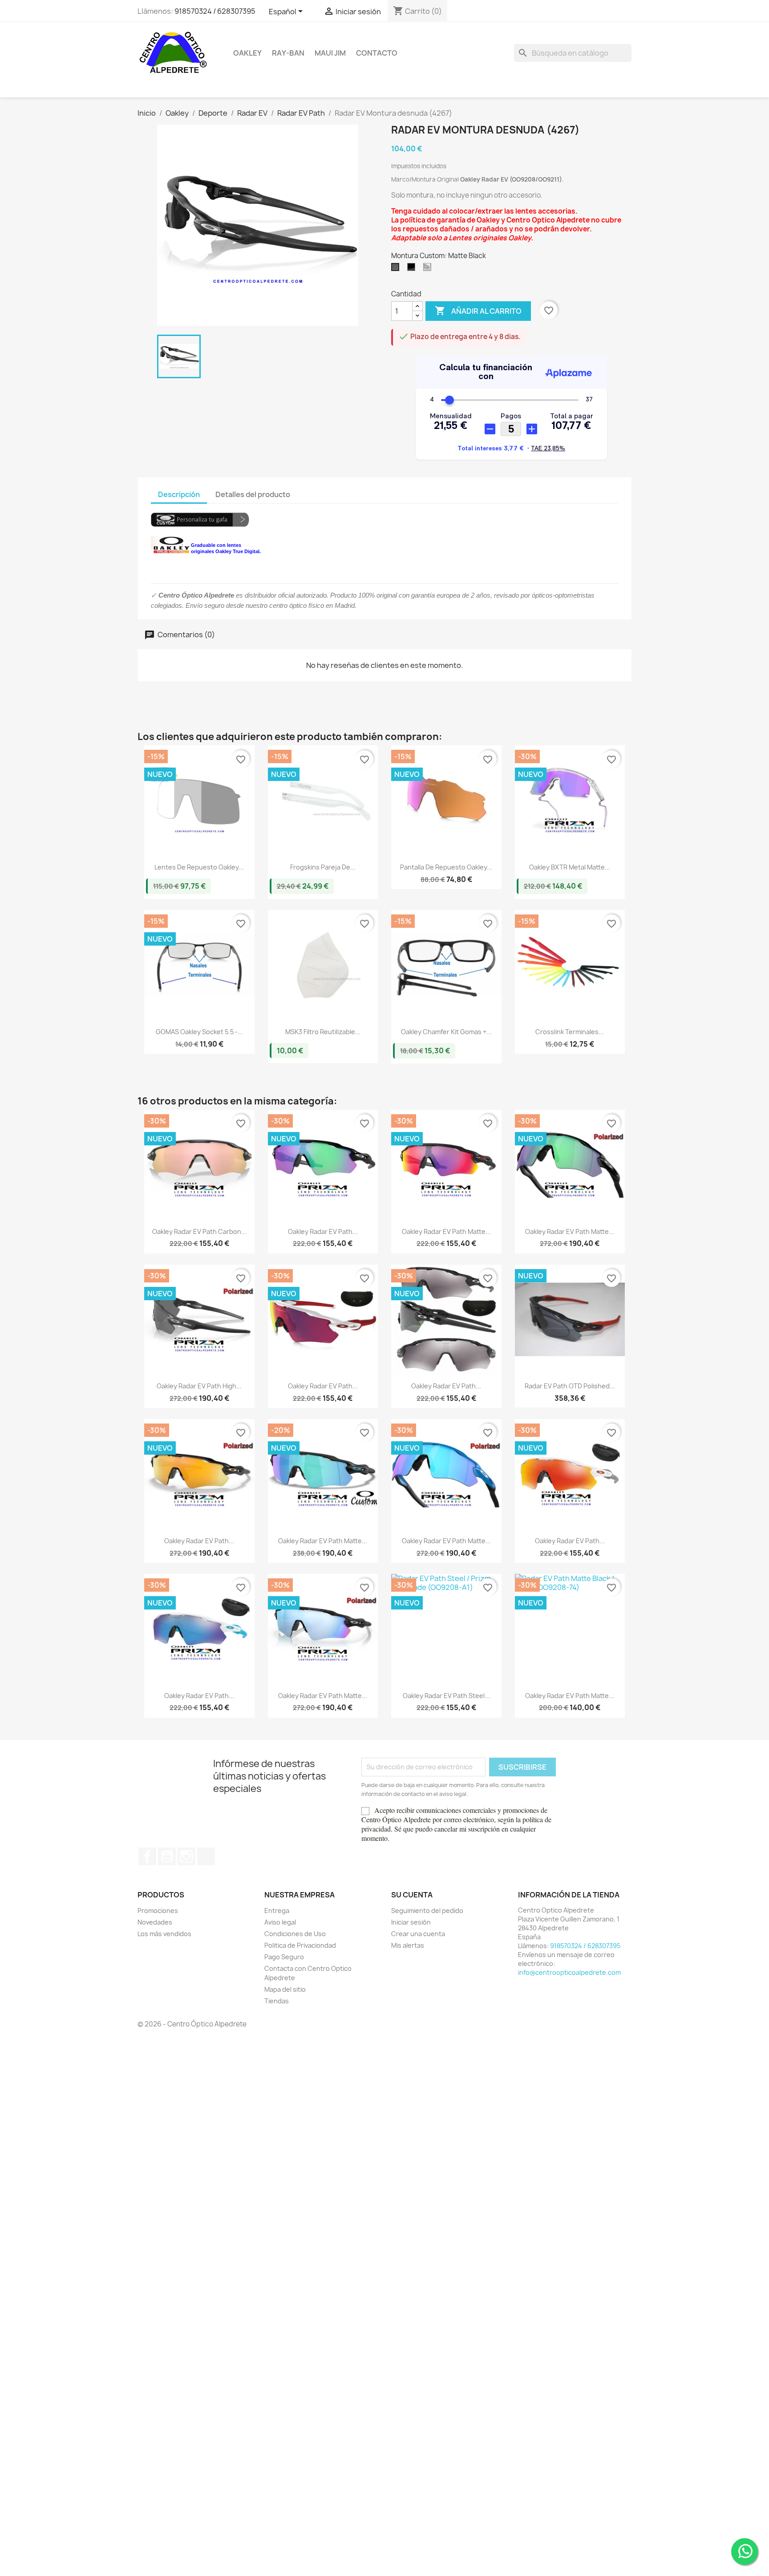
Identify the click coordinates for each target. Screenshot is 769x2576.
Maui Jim (330, 53)
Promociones (158, 1911)
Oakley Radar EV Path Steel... (446, 1696)
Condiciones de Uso (295, 1934)
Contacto (377, 53)
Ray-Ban (288, 53)
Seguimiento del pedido (427, 1911)
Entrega (277, 1911)
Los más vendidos (164, 1934)
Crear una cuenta (418, 1934)
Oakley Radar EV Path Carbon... (199, 1231)
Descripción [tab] (179, 494)
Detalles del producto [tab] (253, 494)
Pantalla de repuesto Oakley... (446, 867)
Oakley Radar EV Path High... (199, 1386)
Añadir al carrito (478, 311)
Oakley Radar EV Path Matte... (446, 1231)
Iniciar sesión (411, 1922)
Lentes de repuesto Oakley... (199, 867)
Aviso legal (280, 1922)
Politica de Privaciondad (300, 1945)
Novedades (155, 1922)
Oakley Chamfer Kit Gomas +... (446, 1032)
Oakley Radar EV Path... (323, 1231)
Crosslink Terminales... (570, 1032)
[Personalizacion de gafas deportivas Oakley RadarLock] (200, 519)
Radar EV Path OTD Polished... (570, 1386)
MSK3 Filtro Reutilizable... (323, 1032)
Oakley (247, 53)
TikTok (206, 1856)
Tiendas (277, 2001)
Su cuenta (412, 1895)
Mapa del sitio (285, 1989)
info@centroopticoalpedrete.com (569, 1972)
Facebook (147, 1856)
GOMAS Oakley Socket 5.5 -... (199, 1032)
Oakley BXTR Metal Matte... (570, 867)
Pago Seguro (284, 1957)
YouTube (167, 1856)
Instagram (186, 1856)
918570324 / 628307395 (215, 11)
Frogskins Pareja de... (323, 867)
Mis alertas (408, 1945)
